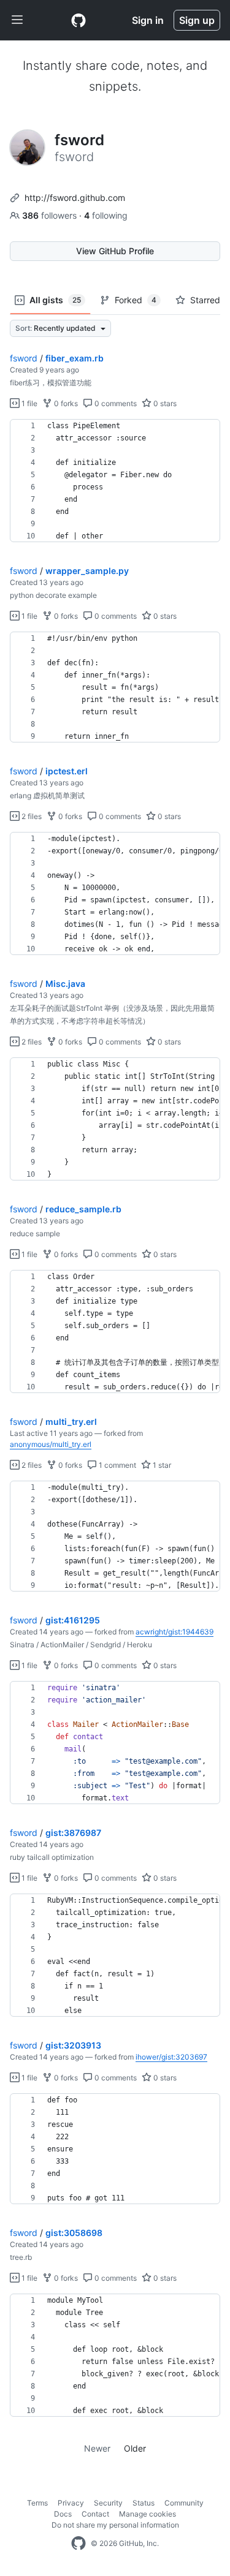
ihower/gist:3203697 (171, 2057)
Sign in (148, 20)
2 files (31, 816)
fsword (24, 358)
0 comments (115, 403)
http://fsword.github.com (75, 198)
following (106, 215)
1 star (161, 1465)
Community (184, 2503)
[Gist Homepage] (79, 20)
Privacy (71, 2503)
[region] (115, 481)
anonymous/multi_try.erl (51, 1444)
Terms (37, 2503)
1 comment (117, 1465)
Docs (63, 2514)
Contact (95, 2514)
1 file (29, 403)
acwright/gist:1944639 (174, 1632)
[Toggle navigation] (17, 20)
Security (108, 2503)
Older (135, 2448)
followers (51, 215)
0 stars (164, 403)
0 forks (65, 403)
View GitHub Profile (115, 251)
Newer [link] (97, 2448)
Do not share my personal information (115, 2525)
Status (144, 2503)
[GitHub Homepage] (79, 2544)
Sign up (197, 20)
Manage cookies (148, 2514)
